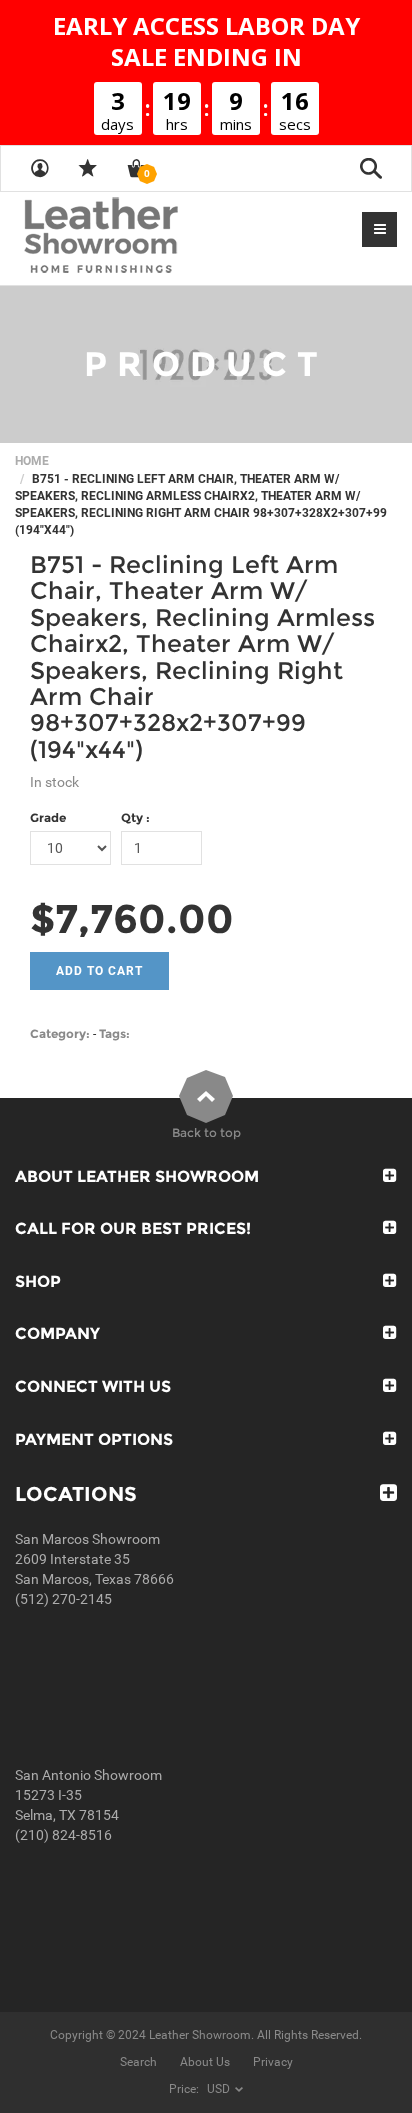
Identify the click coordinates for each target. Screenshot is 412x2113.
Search (138, 2062)
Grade (48, 817)
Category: (60, 1033)
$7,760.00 (132, 918)
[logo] (140, 237)
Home (32, 461)
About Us (205, 2062)
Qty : (135, 817)
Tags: (114, 1033)
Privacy (273, 2062)
